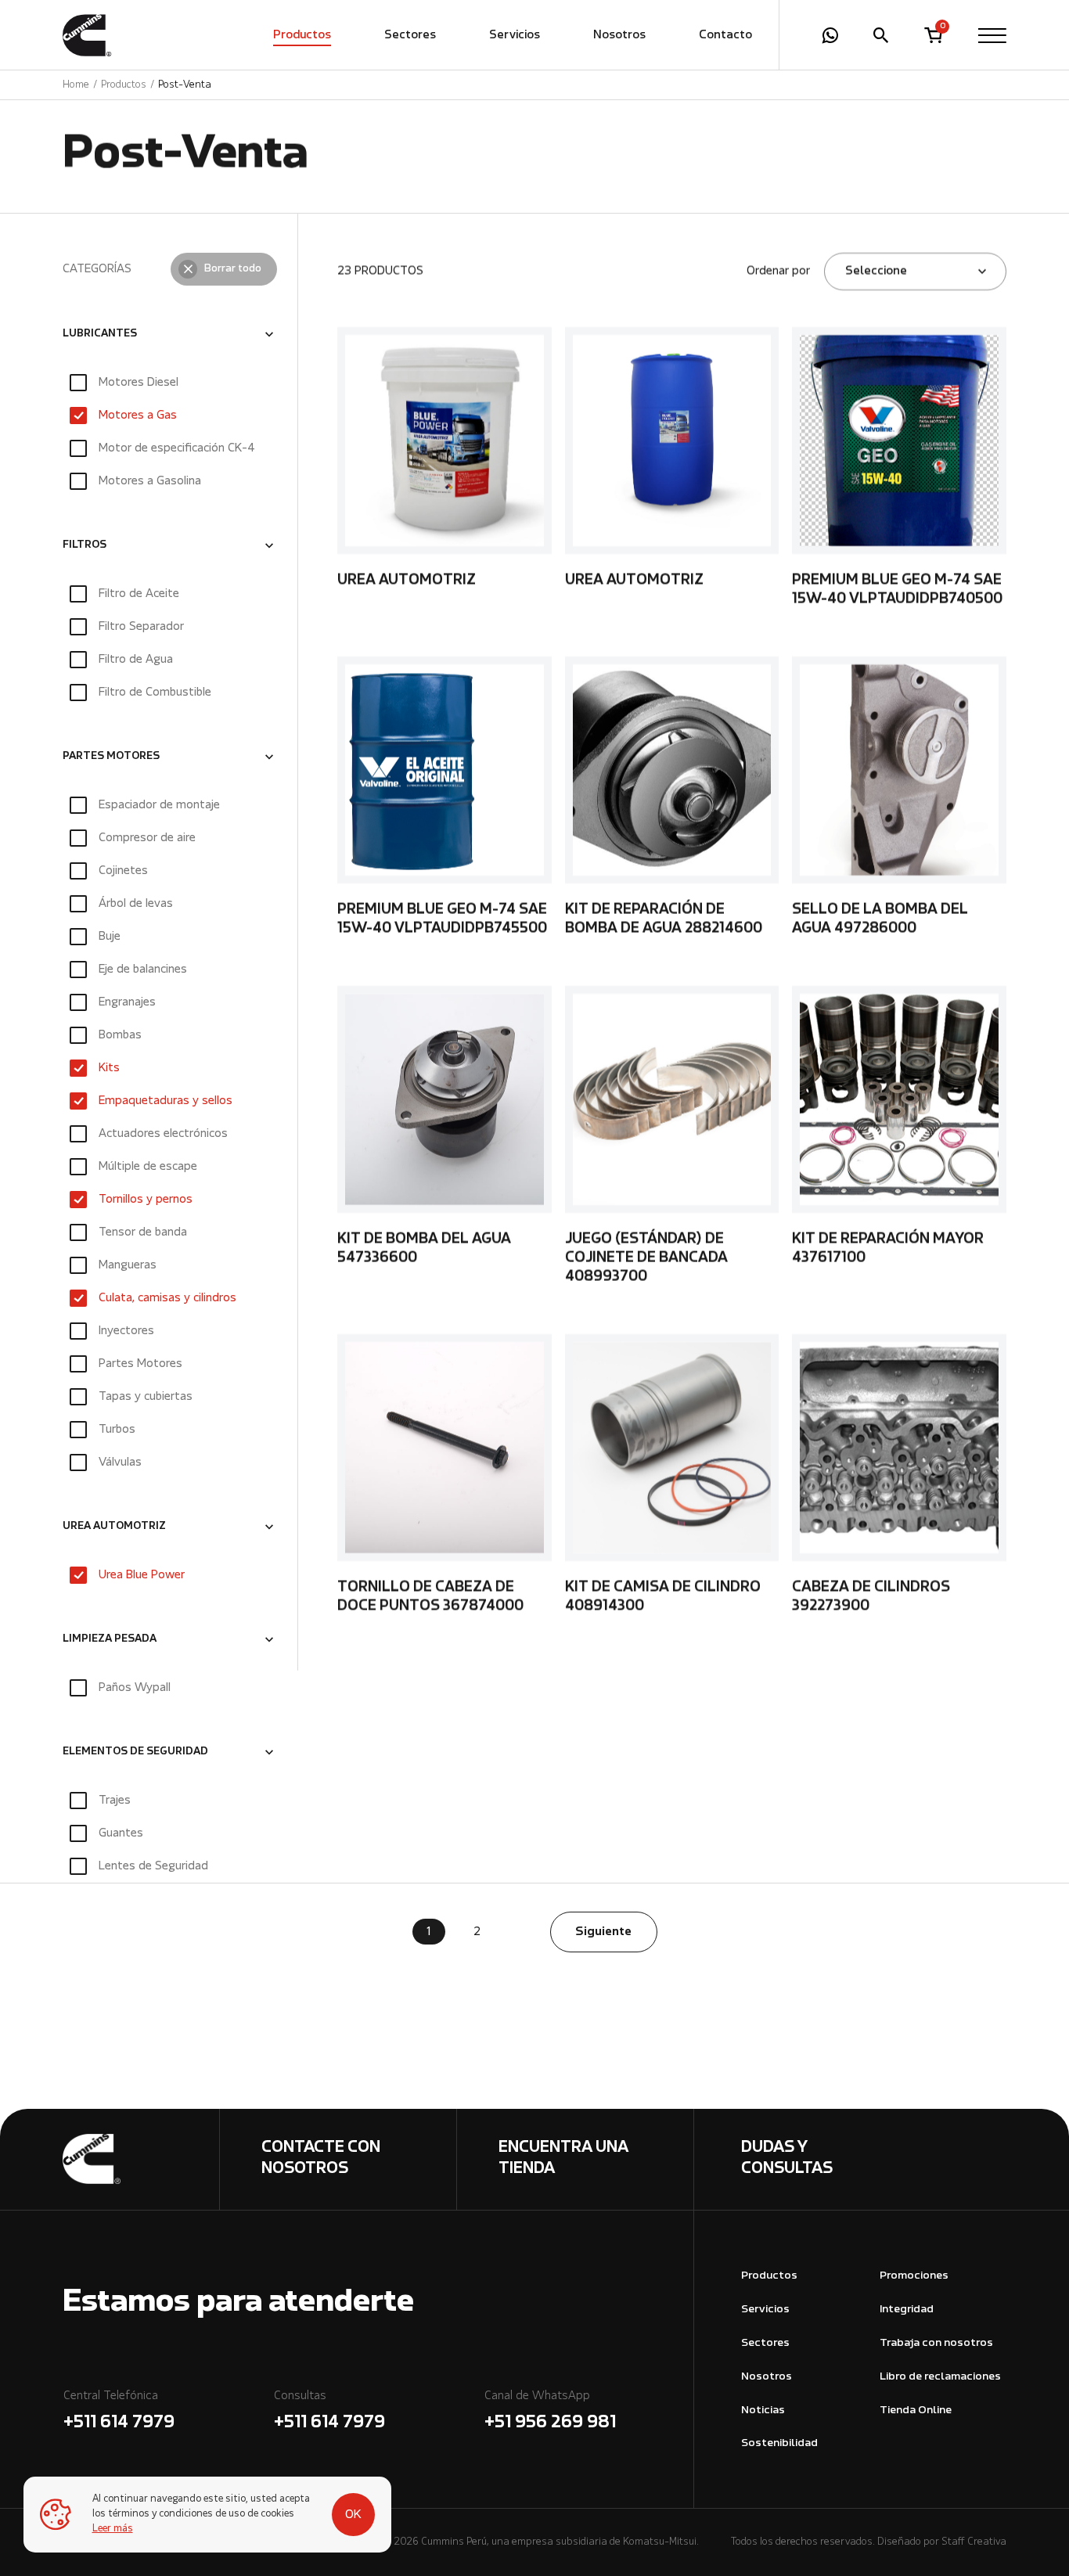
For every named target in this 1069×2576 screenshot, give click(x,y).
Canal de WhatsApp (550, 2411)
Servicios (515, 35)
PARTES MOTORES (111, 757)
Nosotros (619, 35)
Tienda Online (916, 2411)
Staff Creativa (974, 2542)
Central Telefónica (119, 2411)
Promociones (914, 2276)
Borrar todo (233, 269)
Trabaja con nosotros (936, 2343)
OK (353, 2515)
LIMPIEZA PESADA (110, 1640)
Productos (302, 35)
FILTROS (85, 545)
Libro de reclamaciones (940, 2377)
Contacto (725, 35)
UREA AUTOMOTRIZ (114, 1527)
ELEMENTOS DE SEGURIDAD (135, 1753)
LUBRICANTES (100, 334)
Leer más (113, 2529)
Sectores (410, 35)
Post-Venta (185, 85)
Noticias (763, 2411)
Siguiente (603, 1932)
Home (76, 85)
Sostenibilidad (779, 2443)
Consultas (329, 2411)
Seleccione (876, 272)
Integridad (907, 2310)
